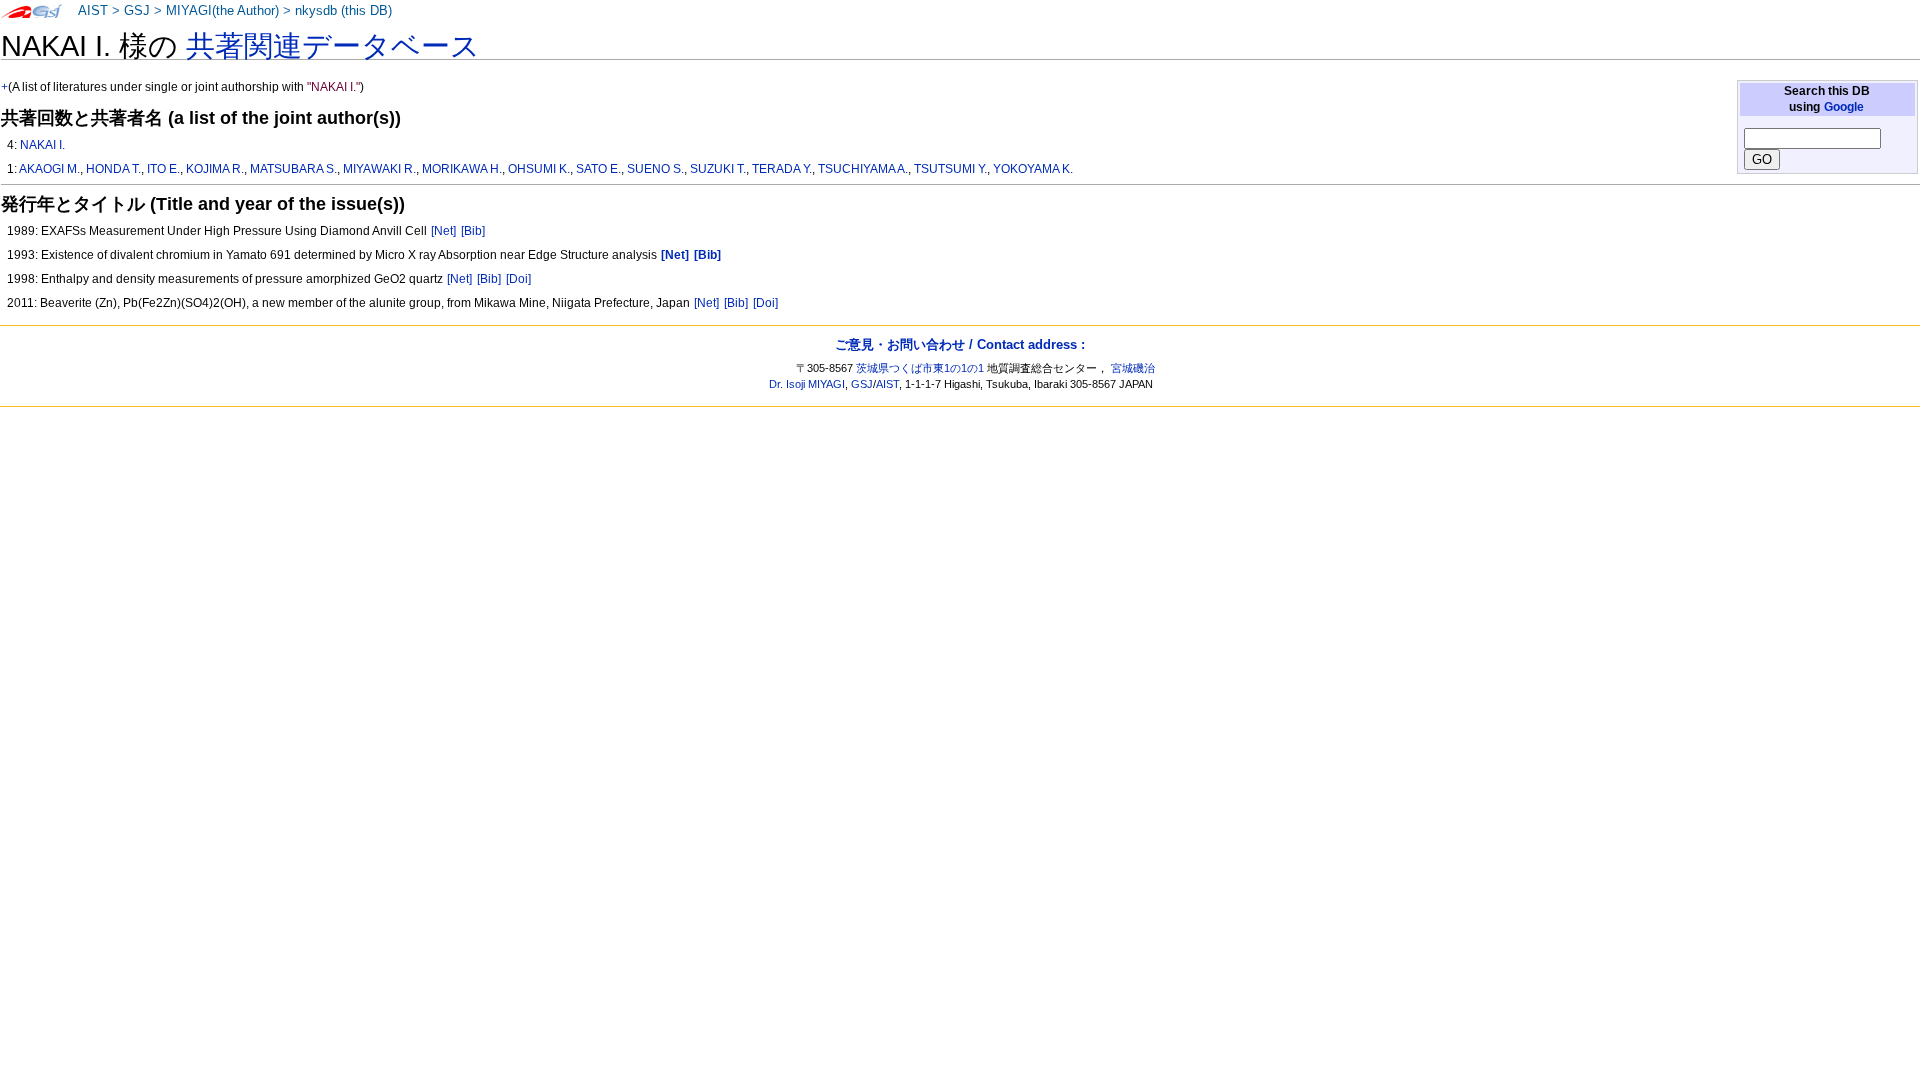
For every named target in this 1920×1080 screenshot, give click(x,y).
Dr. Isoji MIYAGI (807, 384)
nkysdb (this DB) (343, 11)
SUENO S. (655, 169)
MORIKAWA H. (462, 169)
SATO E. (598, 169)
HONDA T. (113, 169)
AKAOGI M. (49, 169)
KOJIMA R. (215, 169)
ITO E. (163, 169)
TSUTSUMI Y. (950, 169)
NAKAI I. (42, 145)
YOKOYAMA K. (1033, 169)
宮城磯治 (1133, 368)
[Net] (443, 231)
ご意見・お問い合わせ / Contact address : (960, 344)
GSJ (137, 11)
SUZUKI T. (718, 169)
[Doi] (518, 279)
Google (1844, 107)
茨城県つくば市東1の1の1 (920, 368)
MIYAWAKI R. (379, 169)
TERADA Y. (782, 169)
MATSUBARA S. (293, 169)
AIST (93, 11)
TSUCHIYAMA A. (863, 169)
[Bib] (473, 231)
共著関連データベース (333, 46)
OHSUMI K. (539, 169)
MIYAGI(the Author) (222, 11)
